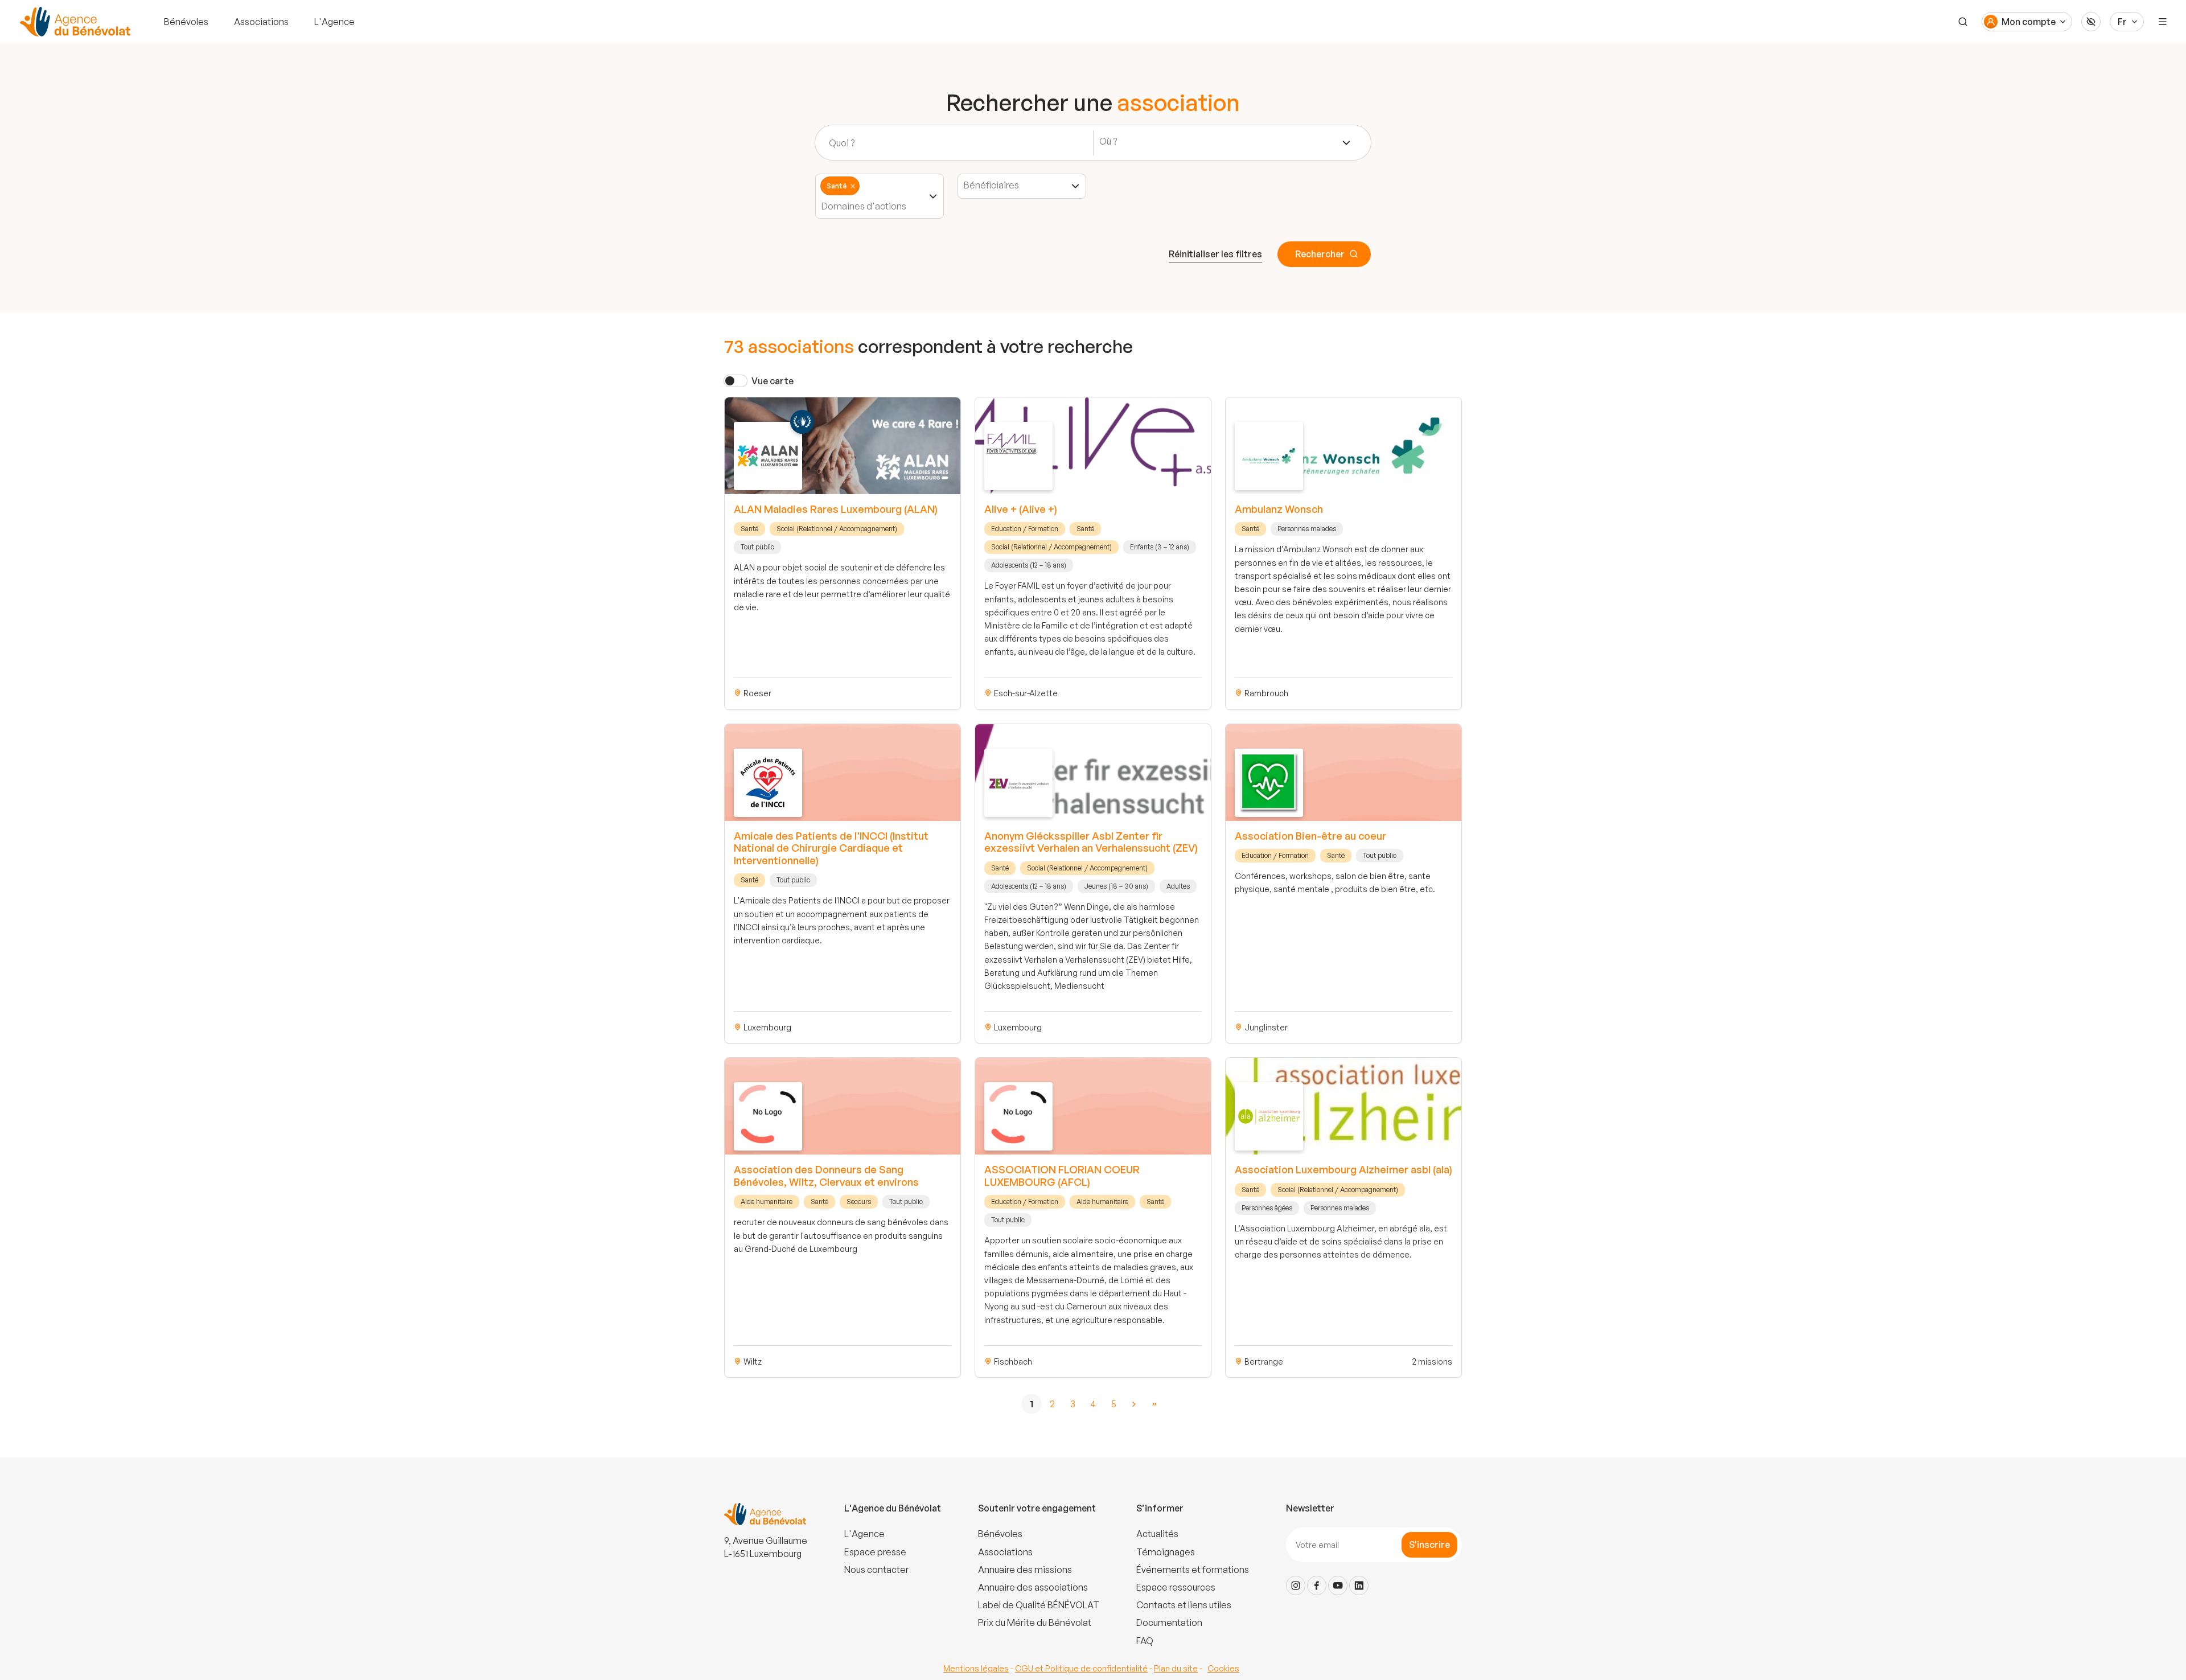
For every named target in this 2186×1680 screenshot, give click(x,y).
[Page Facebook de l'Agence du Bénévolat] (1317, 1585)
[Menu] (2163, 22)
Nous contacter (876, 1570)
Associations (261, 22)
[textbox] (1112, 141)
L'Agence (334, 22)
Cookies (1223, 1668)
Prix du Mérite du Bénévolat (1035, 1623)
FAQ (1145, 1641)
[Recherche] (1963, 22)
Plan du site (1176, 1668)
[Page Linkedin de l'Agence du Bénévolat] (1359, 1585)
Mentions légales (976, 1668)
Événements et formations (1193, 1570)
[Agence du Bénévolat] (73, 22)
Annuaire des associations (1033, 1587)
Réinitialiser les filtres (1215, 254)
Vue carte (773, 381)
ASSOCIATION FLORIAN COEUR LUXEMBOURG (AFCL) (1062, 1176)
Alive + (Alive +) (1021, 509)
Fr (2122, 22)
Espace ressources (1176, 1587)
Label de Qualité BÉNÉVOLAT (1039, 1605)
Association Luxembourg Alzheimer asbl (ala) (1343, 1169)
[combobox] (1225, 143)
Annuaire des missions (1025, 1570)
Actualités (1157, 1534)
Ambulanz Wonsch (1279, 509)
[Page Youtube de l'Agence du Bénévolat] (1338, 1585)
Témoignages (1166, 1552)
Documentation (1169, 1623)
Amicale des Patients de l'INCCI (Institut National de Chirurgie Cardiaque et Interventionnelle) (831, 848)
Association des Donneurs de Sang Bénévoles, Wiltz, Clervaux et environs (826, 1176)
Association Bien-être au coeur (1310, 836)
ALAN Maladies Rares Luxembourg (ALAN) (836, 509)
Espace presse (875, 1552)
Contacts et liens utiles (1184, 1605)
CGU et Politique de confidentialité (1081, 1668)
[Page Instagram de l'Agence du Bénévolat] (1296, 1585)
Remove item (853, 186)
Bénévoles (186, 22)
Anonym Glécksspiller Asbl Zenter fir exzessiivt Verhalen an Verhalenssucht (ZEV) (1091, 842)
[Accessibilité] (2091, 22)
